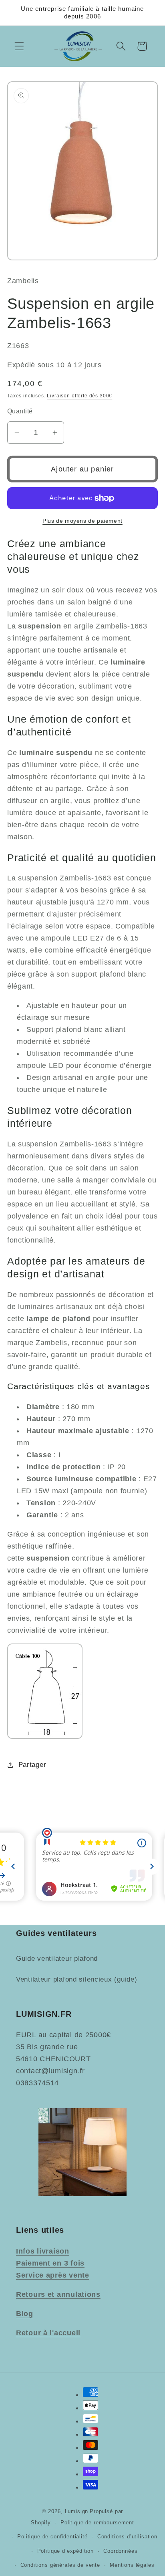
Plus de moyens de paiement (82, 521)
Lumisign (77, 2511)
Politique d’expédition (65, 2551)
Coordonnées (120, 2551)
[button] (19, 46)
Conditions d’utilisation (127, 2537)
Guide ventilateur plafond (57, 1959)
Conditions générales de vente (60, 2565)
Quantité (20, 411)
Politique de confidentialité (52, 2537)
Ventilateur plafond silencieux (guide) (76, 1979)
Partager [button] (32, 1765)
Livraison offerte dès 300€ (79, 396)
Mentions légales (132, 2565)
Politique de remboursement (97, 2523)
